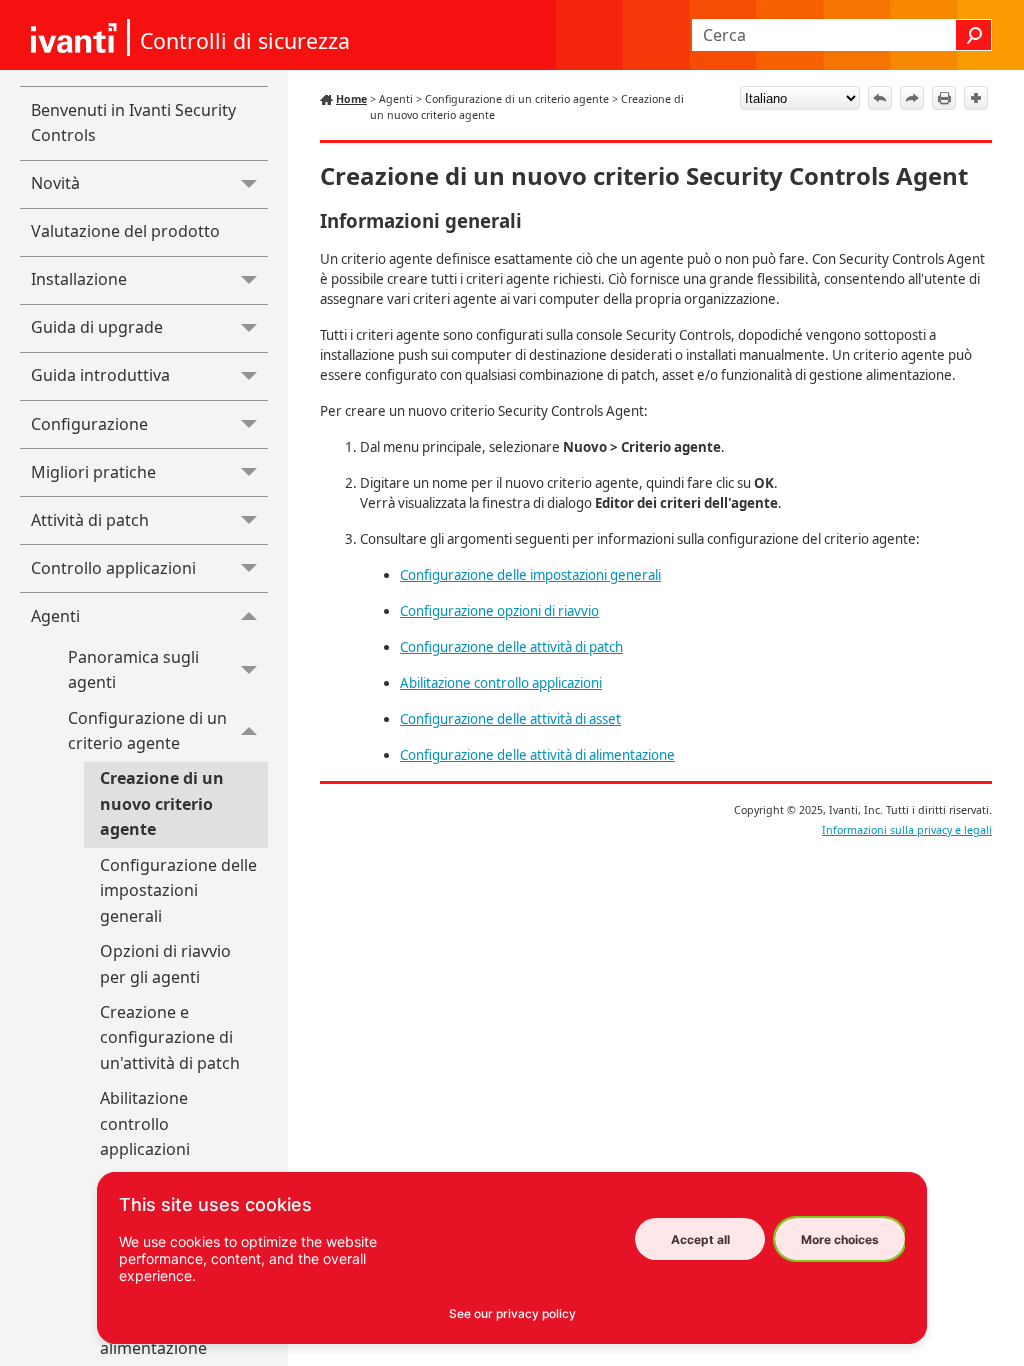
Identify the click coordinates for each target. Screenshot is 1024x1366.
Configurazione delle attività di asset (510, 719)
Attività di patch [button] (90, 520)
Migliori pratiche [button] (93, 472)
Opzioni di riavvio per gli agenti (165, 964)
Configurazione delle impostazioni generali (178, 890)
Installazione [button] (79, 279)
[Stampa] (944, 98)
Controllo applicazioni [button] (113, 568)
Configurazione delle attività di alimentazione (537, 755)
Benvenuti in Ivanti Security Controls (133, 123)
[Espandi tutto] (976, 98)
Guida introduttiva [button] (100, 375)
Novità (55, 183)
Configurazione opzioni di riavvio (499, 611)
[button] (974, 35)
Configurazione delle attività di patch (511, 647)
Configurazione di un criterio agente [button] (147, 731)
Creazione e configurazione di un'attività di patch (170, 1037)
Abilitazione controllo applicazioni (145, 1123)
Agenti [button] (55, 616)
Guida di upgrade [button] (97, 327)
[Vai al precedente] (880, 98)
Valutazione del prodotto (125, 231)
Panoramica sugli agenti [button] (133, 670)
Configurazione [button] (89, 424)
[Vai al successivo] (912, 98)
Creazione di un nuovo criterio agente (162, 803)
